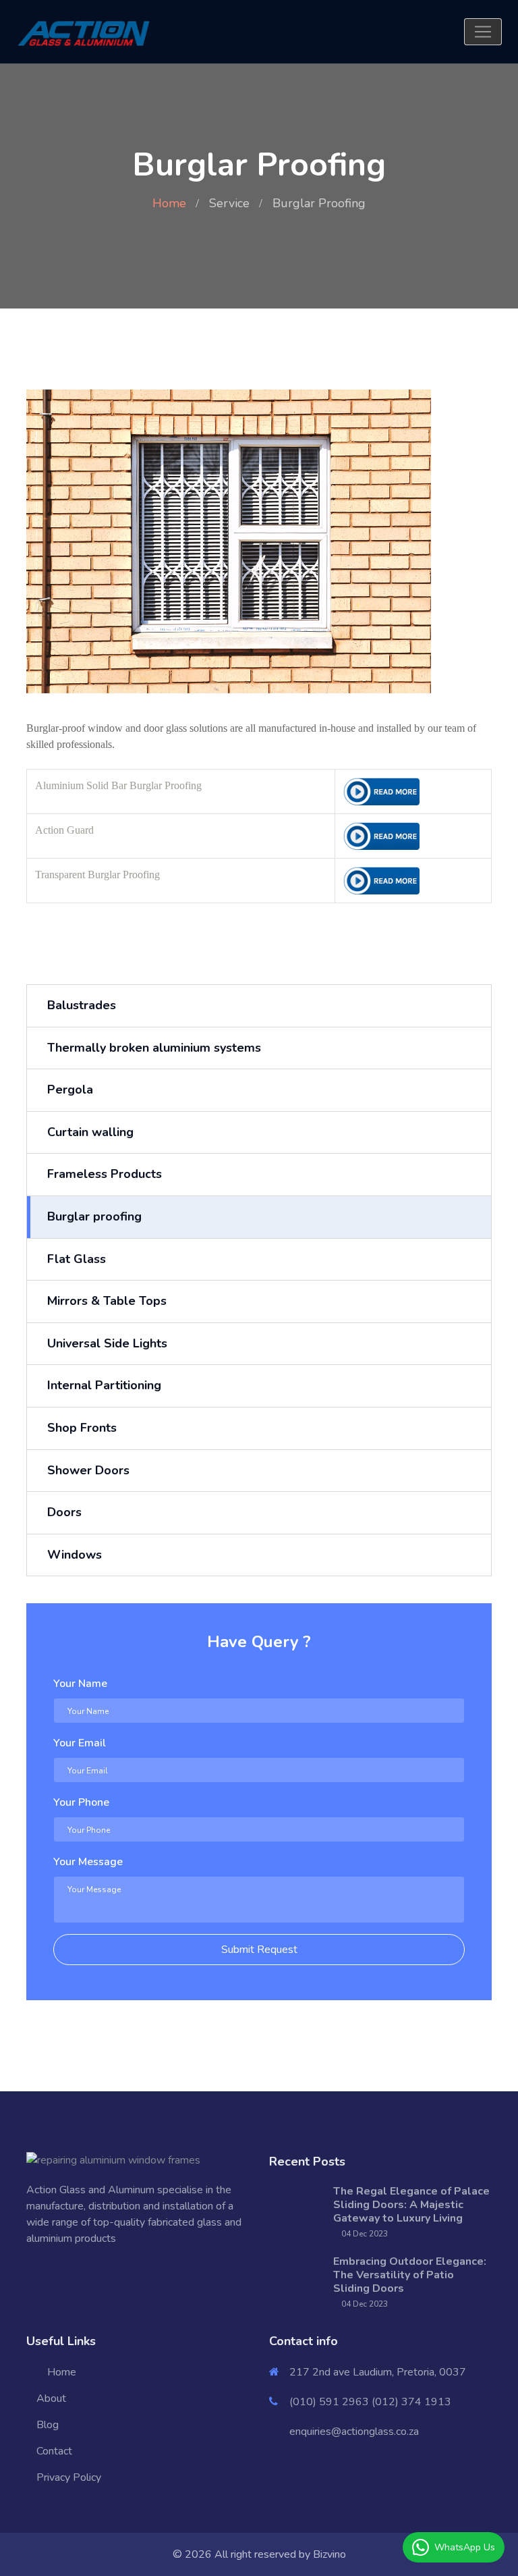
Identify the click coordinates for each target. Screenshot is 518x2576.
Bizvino (329, 2554)
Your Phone (81, 1802)
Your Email (80, 1743)
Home (169, 203)
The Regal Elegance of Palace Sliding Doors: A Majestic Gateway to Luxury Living (411, 2205)
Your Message (88, 1862)
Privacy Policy (69, 2477)
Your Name (80, 1684)
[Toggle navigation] (483, 32)
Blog (48, 2425)
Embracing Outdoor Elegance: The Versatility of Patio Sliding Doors (410, 2275)
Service (229, 203)
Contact (54, 2451)
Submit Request (259, 1950)
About (51, 2398)
